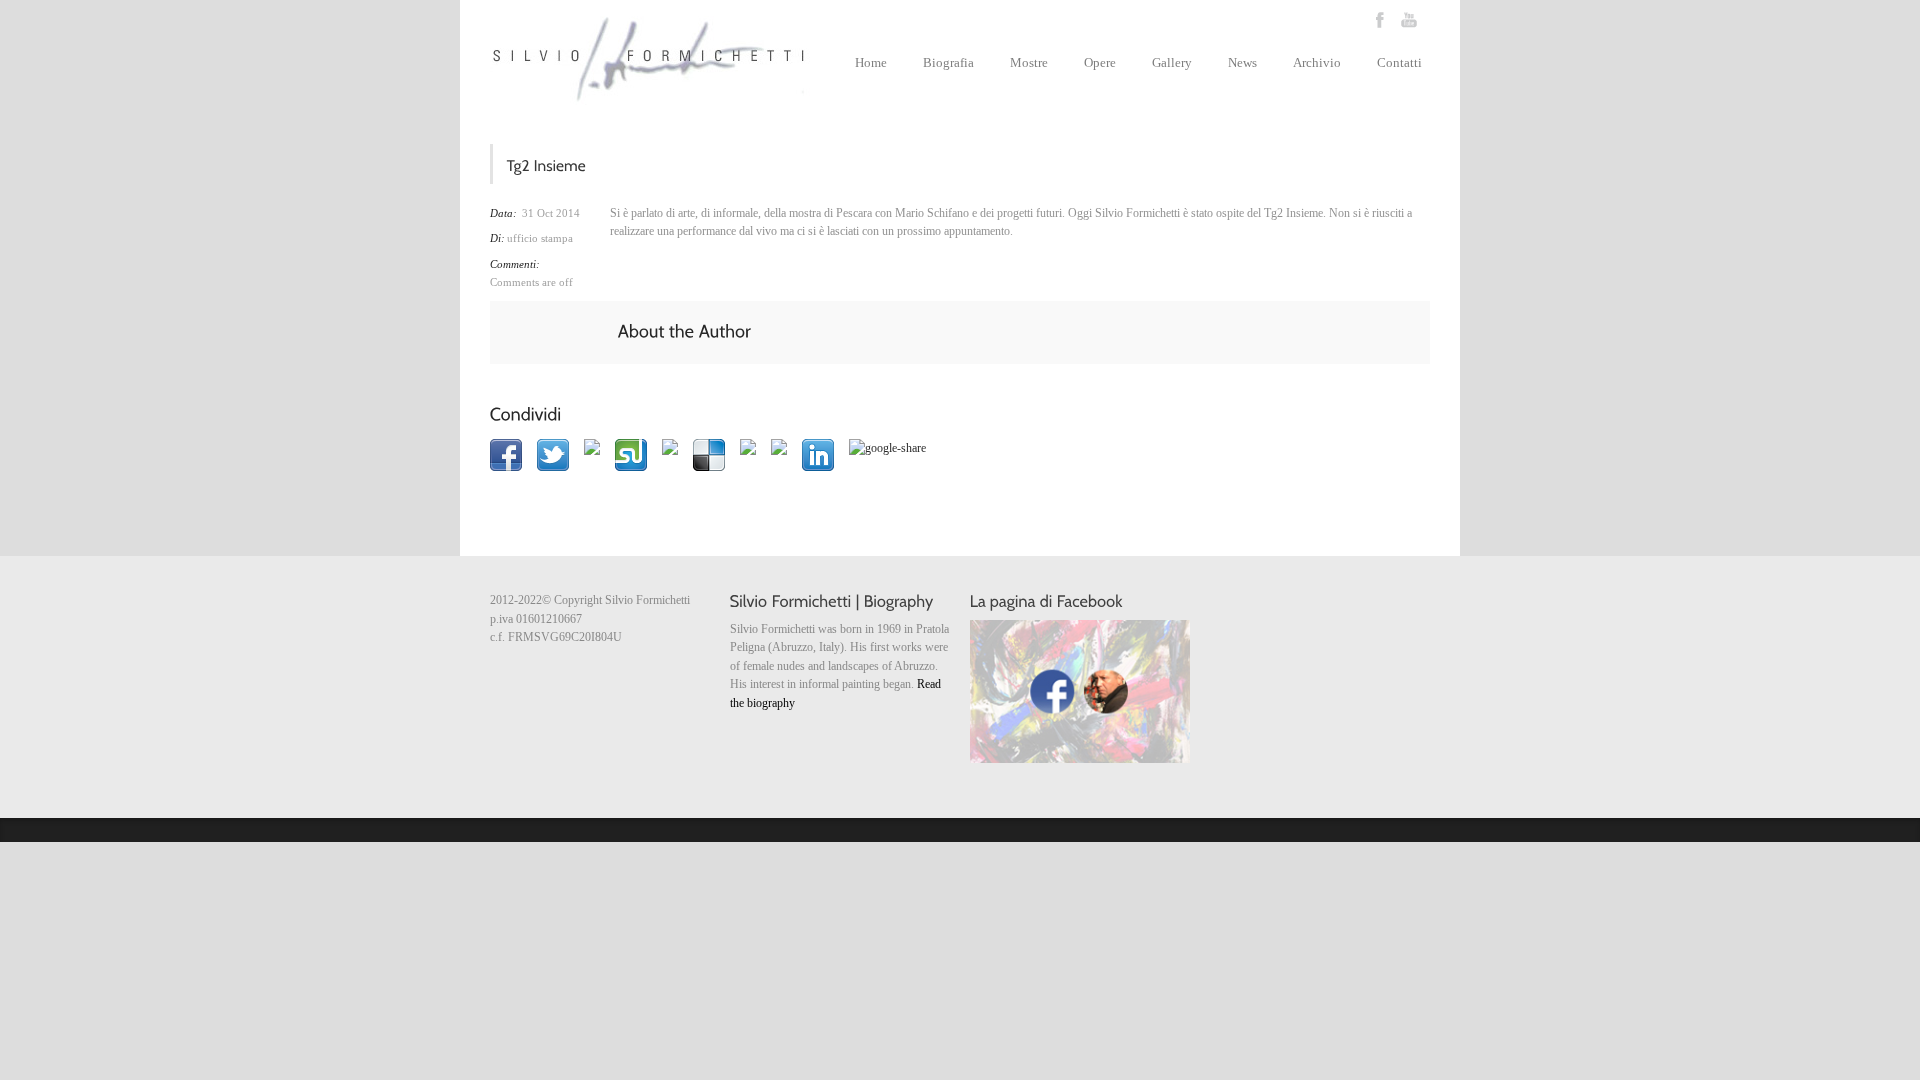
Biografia (948, 62)
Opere (1100, 62)
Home (871, 62)
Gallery (1172, 62)
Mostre (1029, 62)
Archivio (1317, 62)
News (1242, 62)
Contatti (1399, 62)
